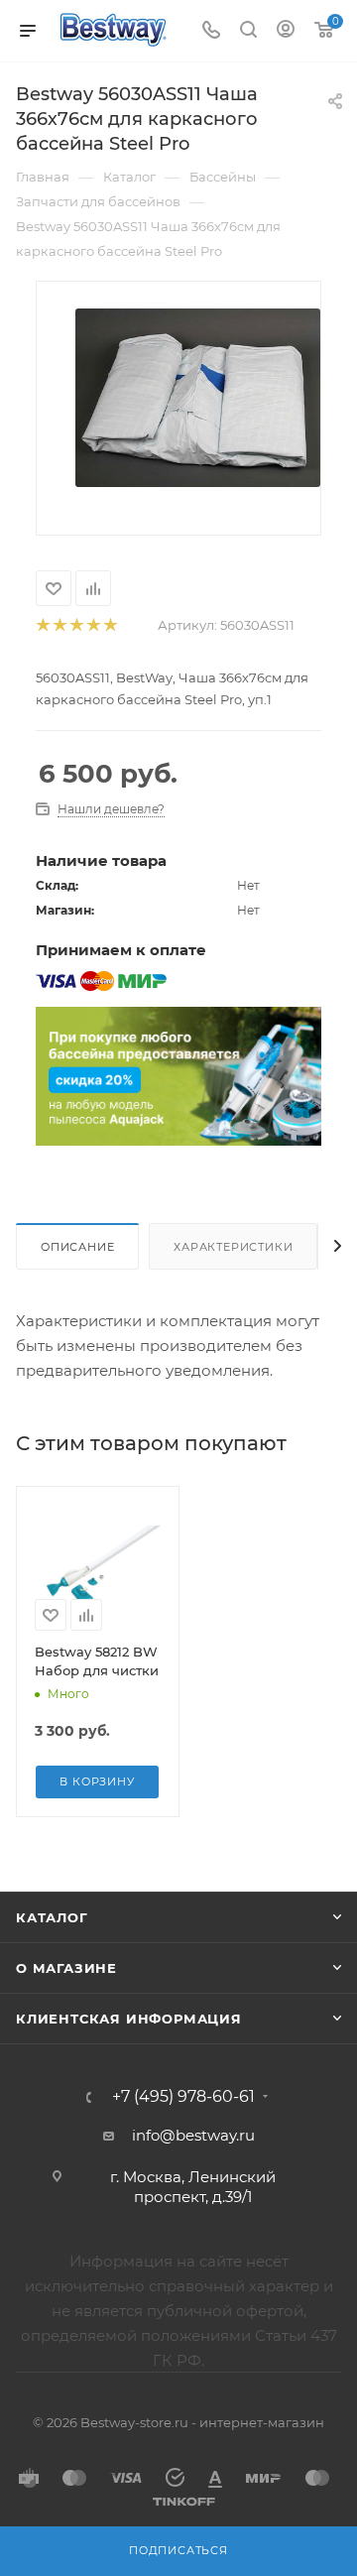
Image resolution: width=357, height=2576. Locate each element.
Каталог (52, 1917)
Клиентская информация (129, 2019)
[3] (76, 625)
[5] (110, 625)
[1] (42, 625)
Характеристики (233, 1247)
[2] (59, 625)
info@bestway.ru (193, 2135)
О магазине (66, 1968)
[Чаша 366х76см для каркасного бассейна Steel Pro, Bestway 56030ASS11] (198, 396)
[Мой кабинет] (286, 31)
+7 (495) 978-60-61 (183, 2097)
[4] (93, 625)
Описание (77, 1247)
